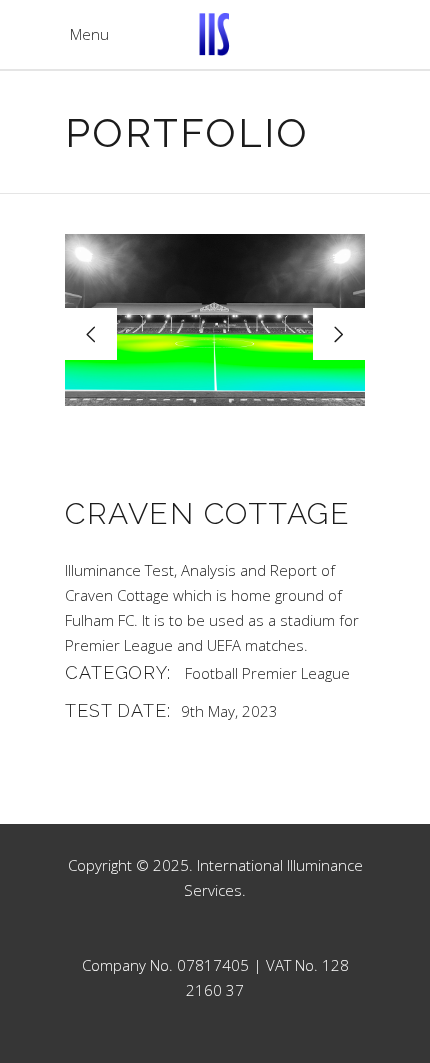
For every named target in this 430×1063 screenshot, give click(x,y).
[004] (215, 320)
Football (211, 673)
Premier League (296, 673)
